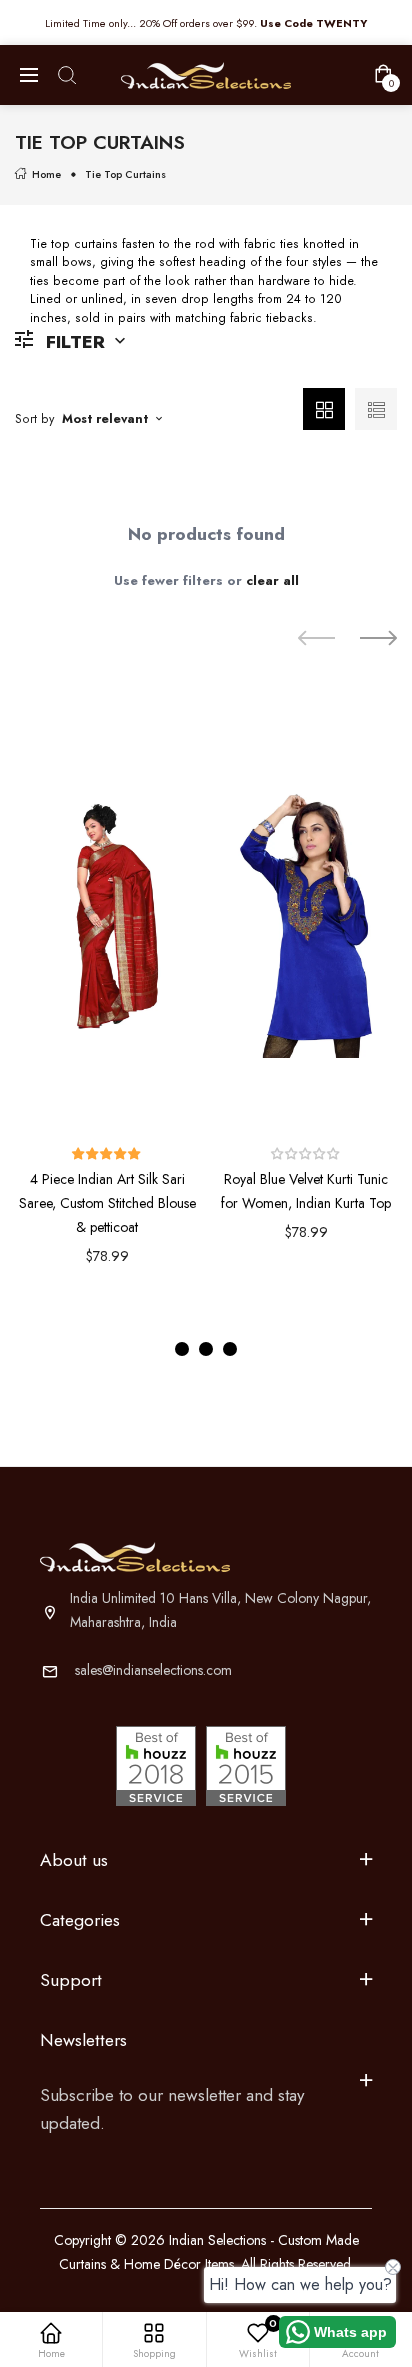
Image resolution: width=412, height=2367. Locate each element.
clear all (272, 580)
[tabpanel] (107, 1005)
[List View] (376, 409)
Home (46, 174)
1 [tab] (182, 1349)
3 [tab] (230, 1349)
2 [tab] (206, 1349)
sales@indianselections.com (153, 1670)
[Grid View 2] (324, 409)
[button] (107, 1154)
